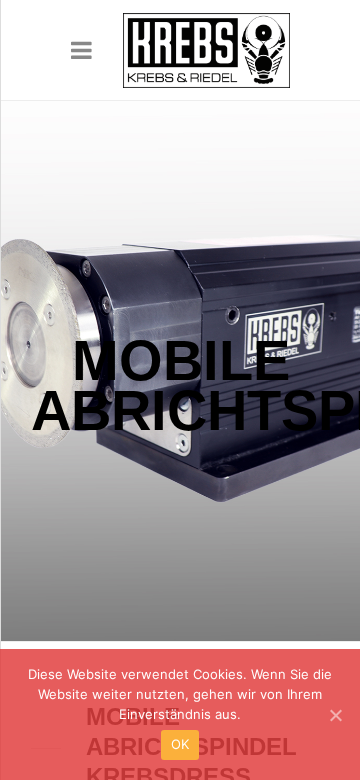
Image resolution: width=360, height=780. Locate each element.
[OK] (335, 715)
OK (180, 744)
